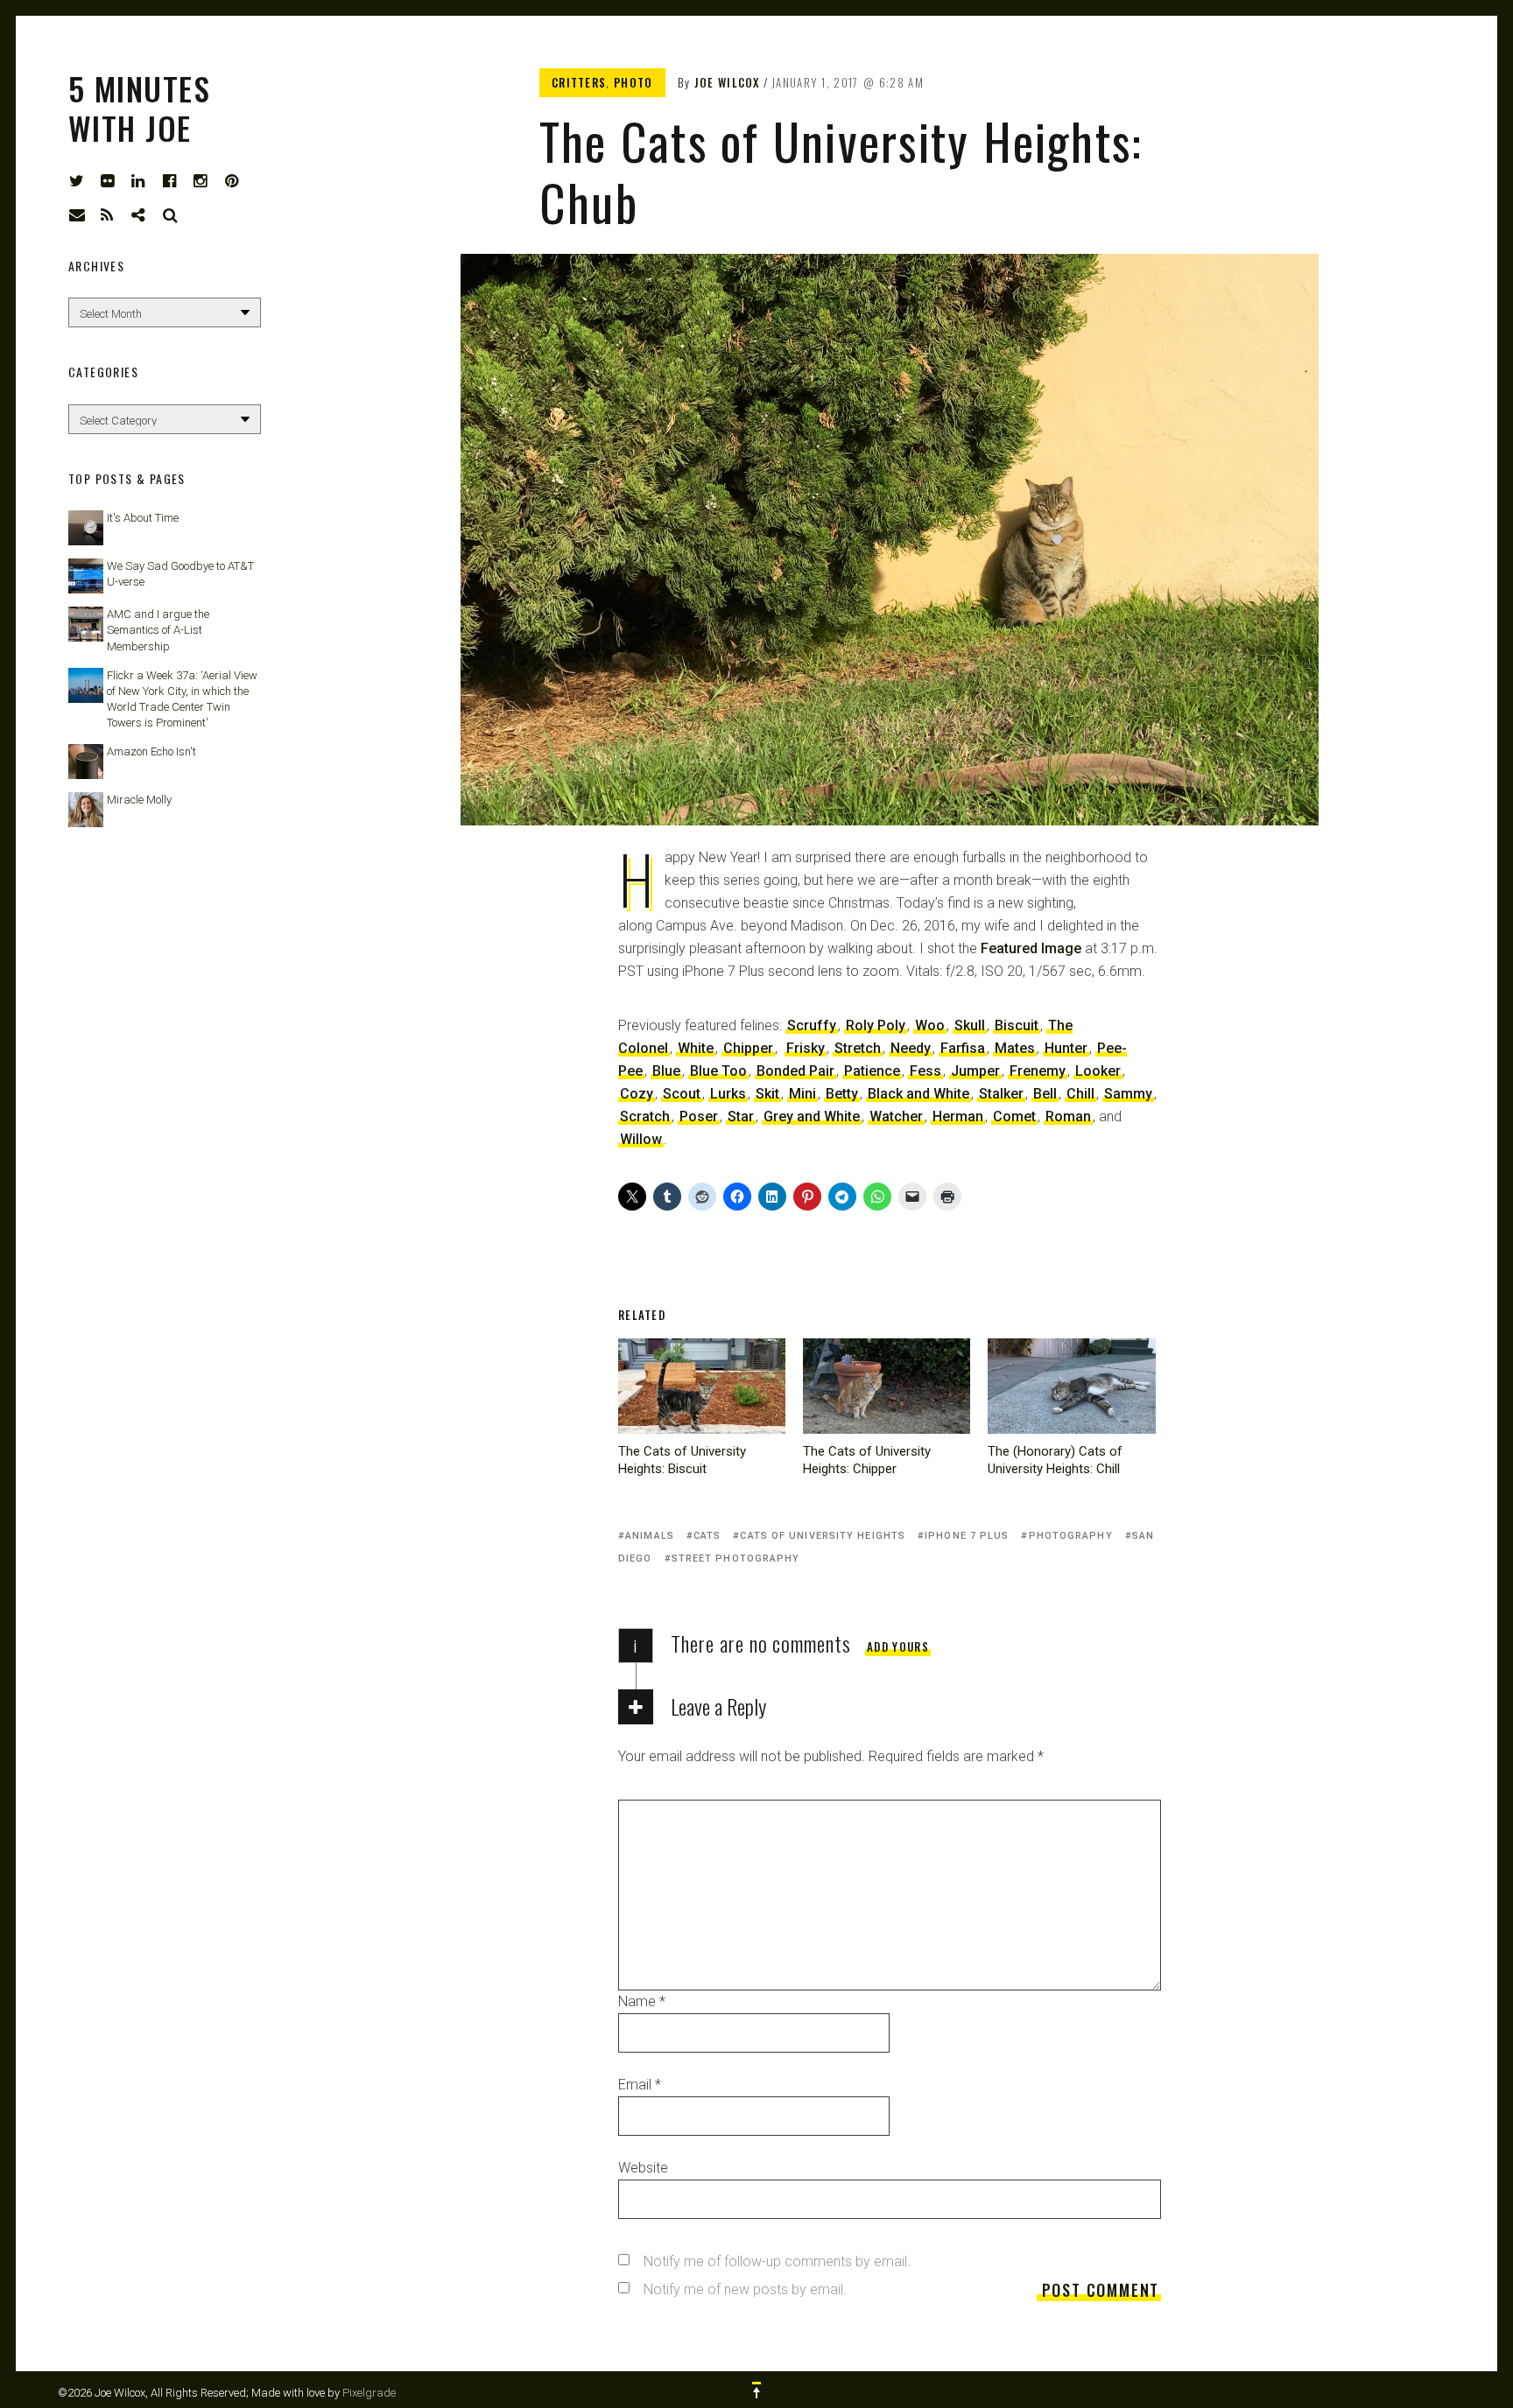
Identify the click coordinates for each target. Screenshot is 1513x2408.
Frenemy (1038, 1071)
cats (707, 1536)
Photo (633, 82)
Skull (970, 1025)
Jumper (975, 1071)
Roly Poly (876, 1025)
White (696, 1048)
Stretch (858, 1048)
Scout (682, 1094)
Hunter (1066, 1048)
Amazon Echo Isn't (151, 751)
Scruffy (812, 1025)
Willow (641, 1139)
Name (642, 2001)
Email (640, 2085)
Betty (842, 1094)
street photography (736, 1559)
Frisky (806, 1048)
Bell (1045, 1094)
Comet (1014, 1116)
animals (650, 1536)
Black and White (918, 1094)
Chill (1080, 1094)
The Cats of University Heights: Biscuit (682, 1460)
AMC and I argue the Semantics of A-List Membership (158, 630)
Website (643, 2168)
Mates (1015, 1048)
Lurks (728, 1094)
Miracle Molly (139, 800)
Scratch (645, 1116)
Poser (699, 1116)
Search (171, 215)
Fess (925, 1071)
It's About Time (143, 518)
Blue (666, 1071)
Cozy (637, 1094)
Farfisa (963, 1048)
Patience (872, 1071)
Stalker (1001, 1094)
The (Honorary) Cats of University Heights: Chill (1055, 1460)
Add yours (898, 1646)
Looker (1098, 1071)
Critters (579, 82)
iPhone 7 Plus (967, 1536)
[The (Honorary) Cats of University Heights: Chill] (1071, 1386)
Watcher (896, 1116)
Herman (958, 1116)
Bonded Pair (795, 1071)
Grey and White (812, 1116)
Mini (802, 1094)
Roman (1068, 1116)
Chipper (748, 1048)
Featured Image (1031, 948)
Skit (767, 1094)
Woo (930, 1025)
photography (1070, 1536)
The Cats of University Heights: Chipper (867, 1460)
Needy (911, 1048)
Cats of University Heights (823, 1536)
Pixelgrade (369, 2393)
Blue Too (718, 1071)
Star (741, 1116)
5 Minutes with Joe (139, 108)
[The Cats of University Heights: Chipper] (887, 1386)
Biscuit (1017, 1025)
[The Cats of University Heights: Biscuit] (702, 1386)
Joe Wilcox (727, 82)
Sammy (1128, 1094)
